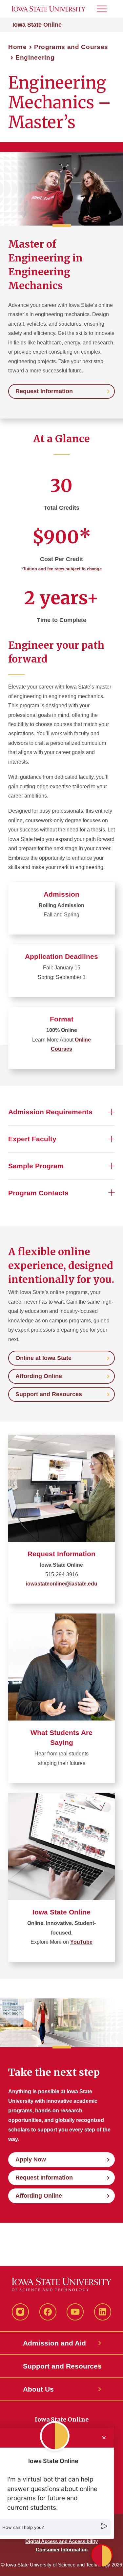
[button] (102, 2555)
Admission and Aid (54, 2343)
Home (18, 47)
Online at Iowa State (43, 1358)
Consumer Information (62, 2549)
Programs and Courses (71, 47)
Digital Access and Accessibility (61, 2541)
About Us (38, 2389)
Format (62, 1019)
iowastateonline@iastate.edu (62, 1584)
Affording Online (39, 1376)
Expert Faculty (32, 1139)
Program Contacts (38, 1193)
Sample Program (36, 1166)
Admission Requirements (50, 1112)
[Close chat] (104, 2438)
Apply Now (31, 2159)
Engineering (35, 57)
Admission (61, 894)
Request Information (44, 391)
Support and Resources (49, 1394)
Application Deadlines (61, 956)
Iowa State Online (37, 25)
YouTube (81, 1942)
